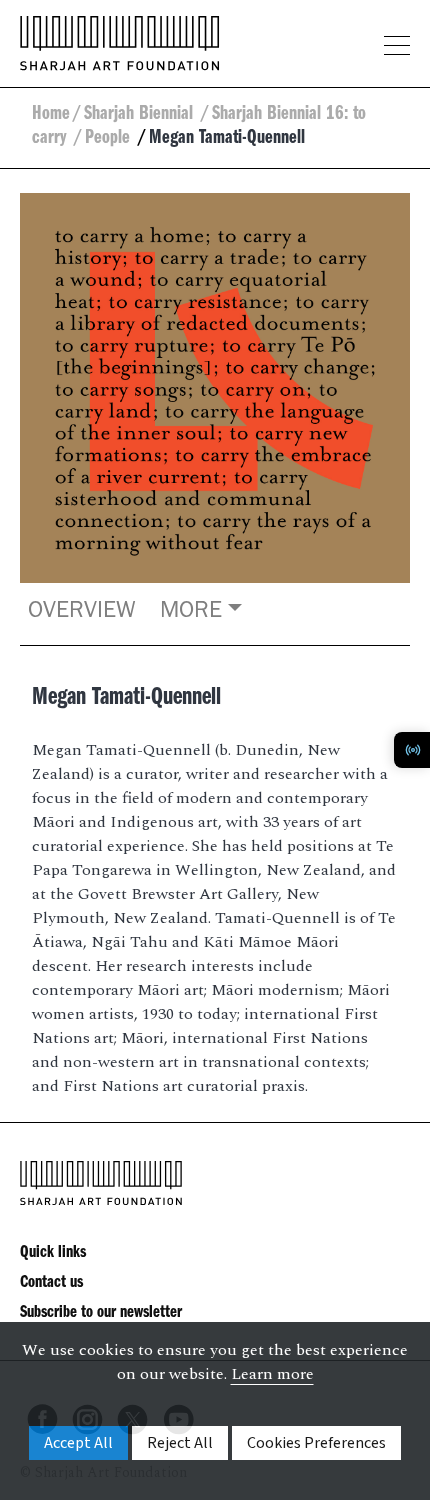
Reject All (180, 1443)
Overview (82, 613)
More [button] (191, 613)
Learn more (272, 1374)
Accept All (78, 1443)
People (110, 140)
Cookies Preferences (316, 1443)
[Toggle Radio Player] (412, 750)
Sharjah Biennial (141, 116)
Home (51, 116)
